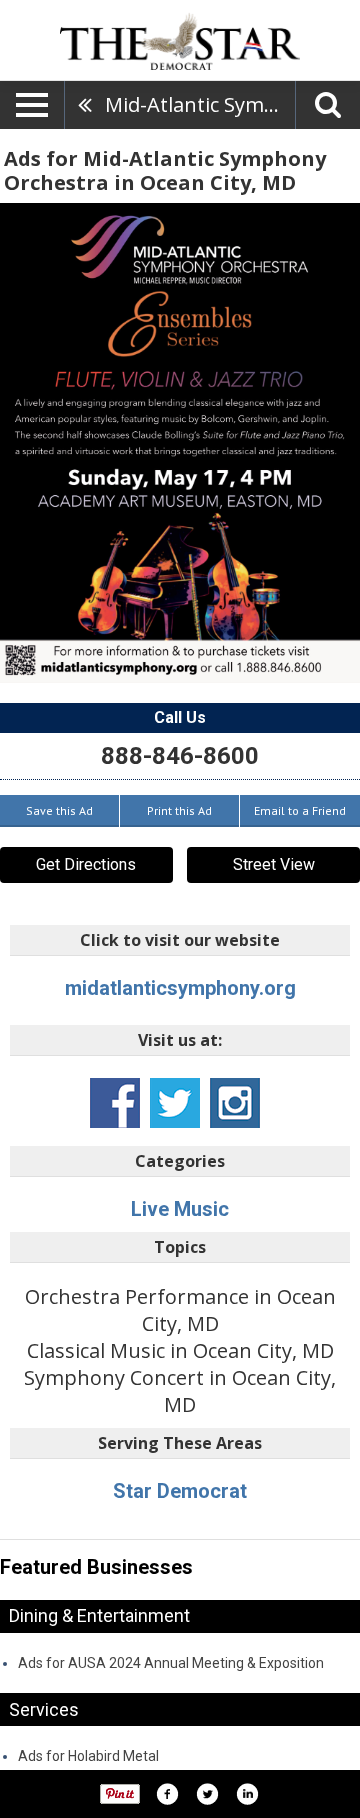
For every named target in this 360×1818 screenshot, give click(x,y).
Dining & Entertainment (99, 1615)
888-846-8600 (180, 756)
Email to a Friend (300, 810)
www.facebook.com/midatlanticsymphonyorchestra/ (115, 1103)
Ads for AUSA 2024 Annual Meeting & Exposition (171, 1663)
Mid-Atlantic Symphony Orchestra (200, 104)
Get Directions (86, 864)
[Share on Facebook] (167, 1794)
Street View (274, 864)
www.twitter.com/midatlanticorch (175, 1103)
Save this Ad (59, 810)
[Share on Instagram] (247, 1794)
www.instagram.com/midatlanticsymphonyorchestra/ (235, 1103)
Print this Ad (179, 810)
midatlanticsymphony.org (180, 988)
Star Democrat (180, 1491)
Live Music (180, 1209)
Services (44, 1709)
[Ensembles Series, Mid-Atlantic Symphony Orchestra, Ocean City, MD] (180, 443)
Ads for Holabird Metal (88, 1756)
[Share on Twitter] (207, 1794)
